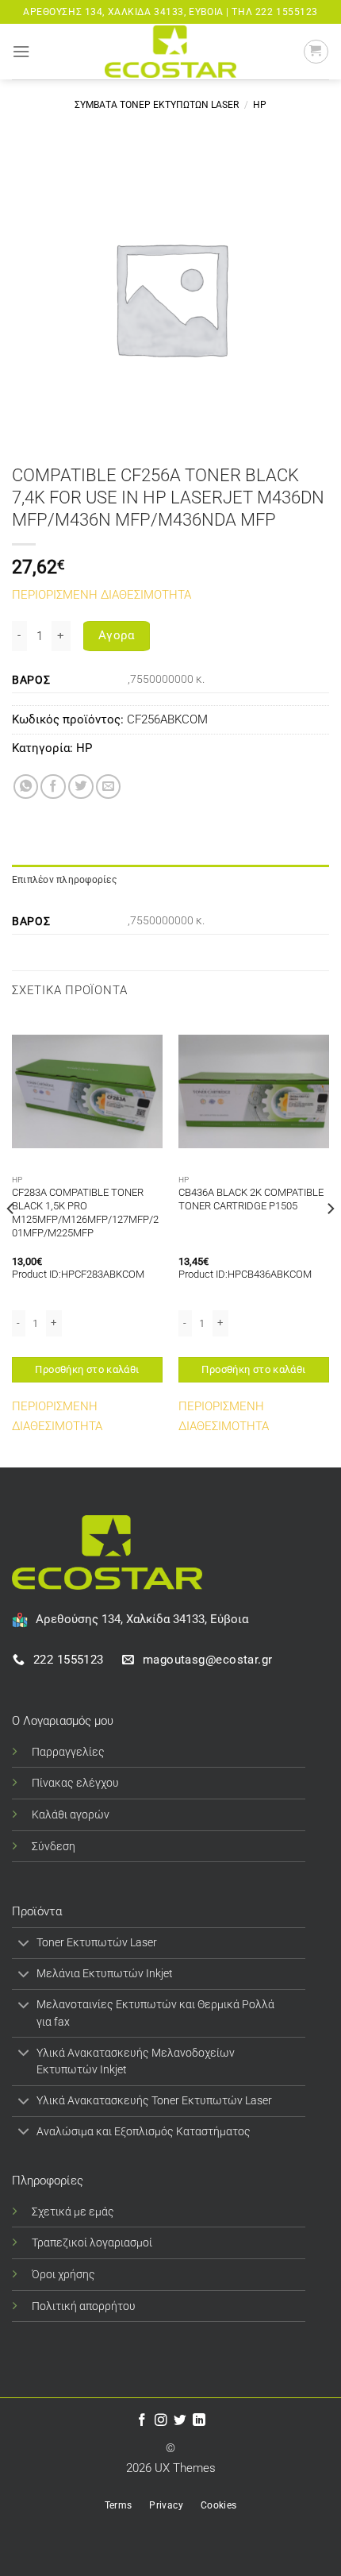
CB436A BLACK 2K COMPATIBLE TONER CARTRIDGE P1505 (251, 1199)
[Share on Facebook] (53, 787)
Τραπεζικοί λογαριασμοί (92, 2242)
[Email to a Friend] (109, 787)
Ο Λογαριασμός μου (63, 1721)
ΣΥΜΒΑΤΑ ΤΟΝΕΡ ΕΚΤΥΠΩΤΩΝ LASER (157, 105)
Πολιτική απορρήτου (84, 2306)
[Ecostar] (170, 51)
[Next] (330, 1240)
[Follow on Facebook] (142, 2421)
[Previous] (11, 1240)
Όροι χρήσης (63, 2274)
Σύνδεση (54, 1846)
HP (260, 105)
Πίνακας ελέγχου (75, 1783)
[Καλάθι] (316, 52)
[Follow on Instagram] (161, 2421)
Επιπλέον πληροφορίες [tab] (64, 880)
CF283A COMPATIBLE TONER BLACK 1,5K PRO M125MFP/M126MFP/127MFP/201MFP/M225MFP (85, 1213)
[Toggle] (24, 1944)
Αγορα (117, 635)
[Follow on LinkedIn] (199, 2421)
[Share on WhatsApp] (26, 787)
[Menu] (21, 52)
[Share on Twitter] (81, 787)
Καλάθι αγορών (71, 1814)
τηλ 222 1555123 (275, 12)
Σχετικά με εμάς (73, 2212)
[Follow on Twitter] (180, 2421)
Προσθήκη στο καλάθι (87, 1369)
